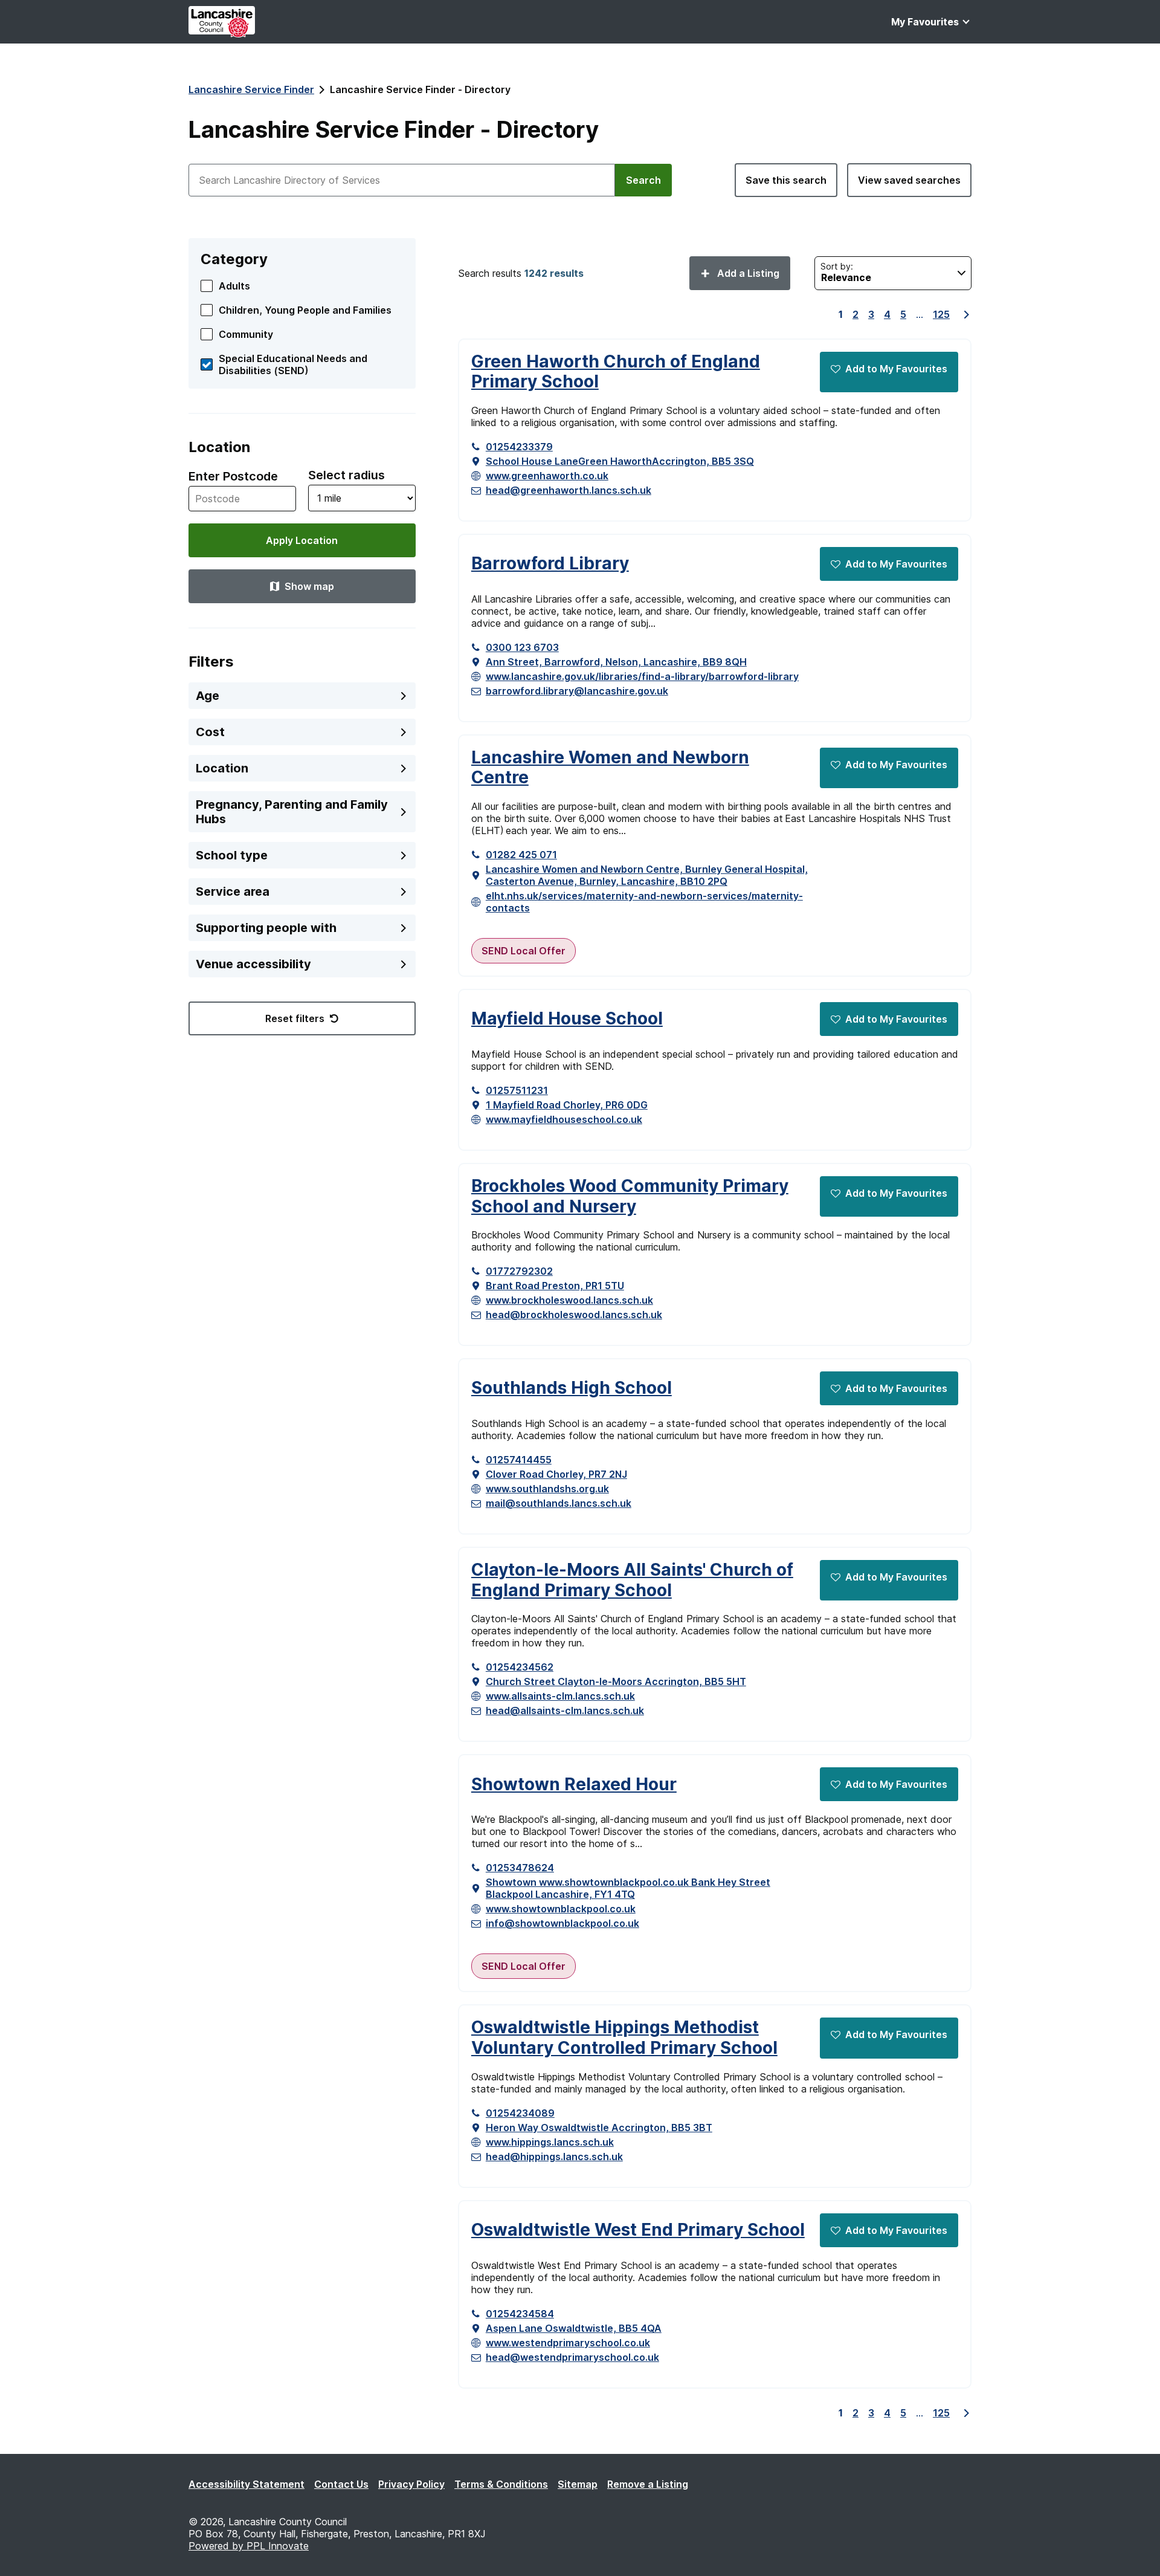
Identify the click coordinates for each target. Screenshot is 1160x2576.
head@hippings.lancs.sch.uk (554, 2157)
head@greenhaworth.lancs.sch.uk (569, 490)
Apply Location (302, 540)
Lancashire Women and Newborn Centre (610, 768)
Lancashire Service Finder (251, 89)
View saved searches (909, 180)
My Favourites (925, 22)
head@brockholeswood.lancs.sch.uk (574, 1315)
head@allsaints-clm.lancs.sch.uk (565, 1710)
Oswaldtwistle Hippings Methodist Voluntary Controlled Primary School (624, 2038)
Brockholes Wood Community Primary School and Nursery (630, 1196)
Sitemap (578, 2484)
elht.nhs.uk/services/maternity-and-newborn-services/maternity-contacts (644, 902)
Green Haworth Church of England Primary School (616, 372)
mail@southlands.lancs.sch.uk (559, 1503)
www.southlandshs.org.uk (547, 1489)
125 (941, 314)
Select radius (346, 475)
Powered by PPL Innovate (249, 2546)
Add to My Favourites (896, 369)
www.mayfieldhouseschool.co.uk (564, 1119)
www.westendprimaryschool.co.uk (568, 2343)
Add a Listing (747, 273)
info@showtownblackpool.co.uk (562, 1923)
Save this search (786, 180)
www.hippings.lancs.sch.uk (550, 2142)
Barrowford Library (550, 564)
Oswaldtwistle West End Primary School (638, 2230)
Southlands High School (572, 1388)
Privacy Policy (411, 2484)
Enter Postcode (233, 476)
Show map (309, 586)
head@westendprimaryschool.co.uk (572, 2357)
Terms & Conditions (501, 2484)
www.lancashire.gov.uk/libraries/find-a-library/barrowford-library (642, 676)
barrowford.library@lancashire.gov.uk (577, 691)
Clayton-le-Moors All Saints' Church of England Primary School (632, 1580)
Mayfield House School (567, 1019)
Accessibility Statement (246, 2484)
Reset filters (295, 1018)
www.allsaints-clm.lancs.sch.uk (560, 1696)
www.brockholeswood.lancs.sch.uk (569, 1300)
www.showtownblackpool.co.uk (561, 1909)
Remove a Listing (648, 2484)
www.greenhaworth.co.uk (547, 476)
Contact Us (341, 2484)
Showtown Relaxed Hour (574, 1785)
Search (643, 180)
